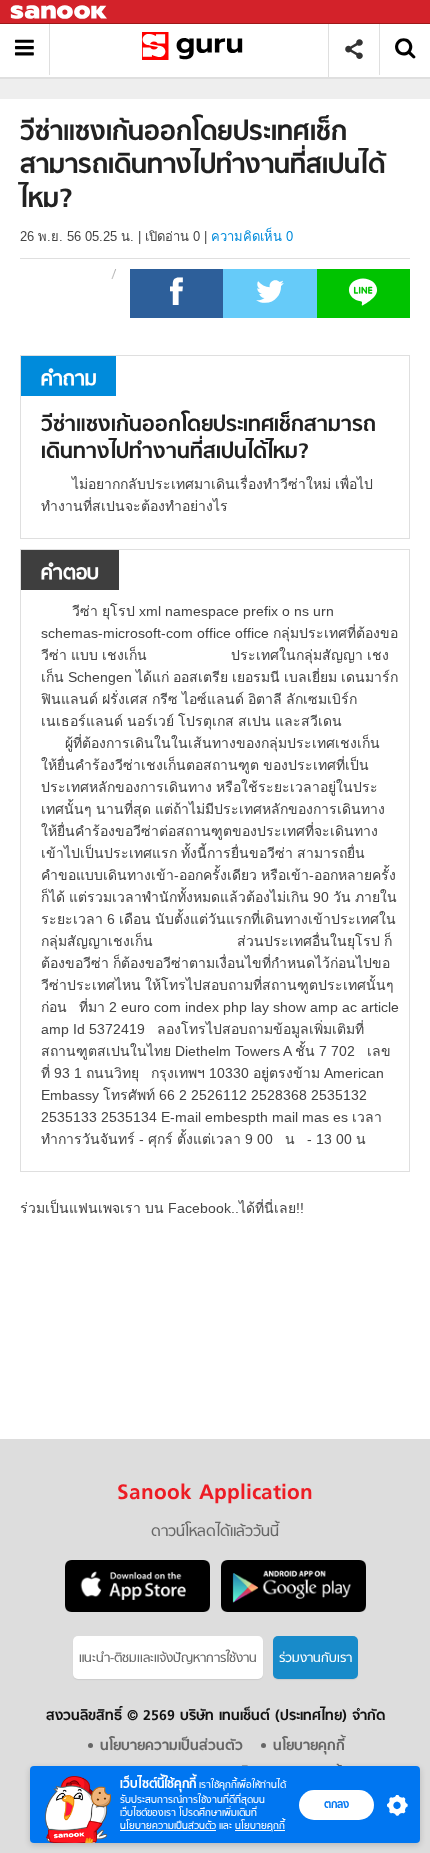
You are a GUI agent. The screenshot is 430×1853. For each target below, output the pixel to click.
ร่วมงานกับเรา (315, 1658)
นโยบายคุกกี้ (260, 1825)
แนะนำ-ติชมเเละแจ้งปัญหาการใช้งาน (168, 1658)
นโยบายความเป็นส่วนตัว (168, 1825)
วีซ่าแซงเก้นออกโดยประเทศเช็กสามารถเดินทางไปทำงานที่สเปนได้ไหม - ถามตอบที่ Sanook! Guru (196, 49)
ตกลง (336, 1804)
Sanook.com (60, 12)
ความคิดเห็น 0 (252, 236)
